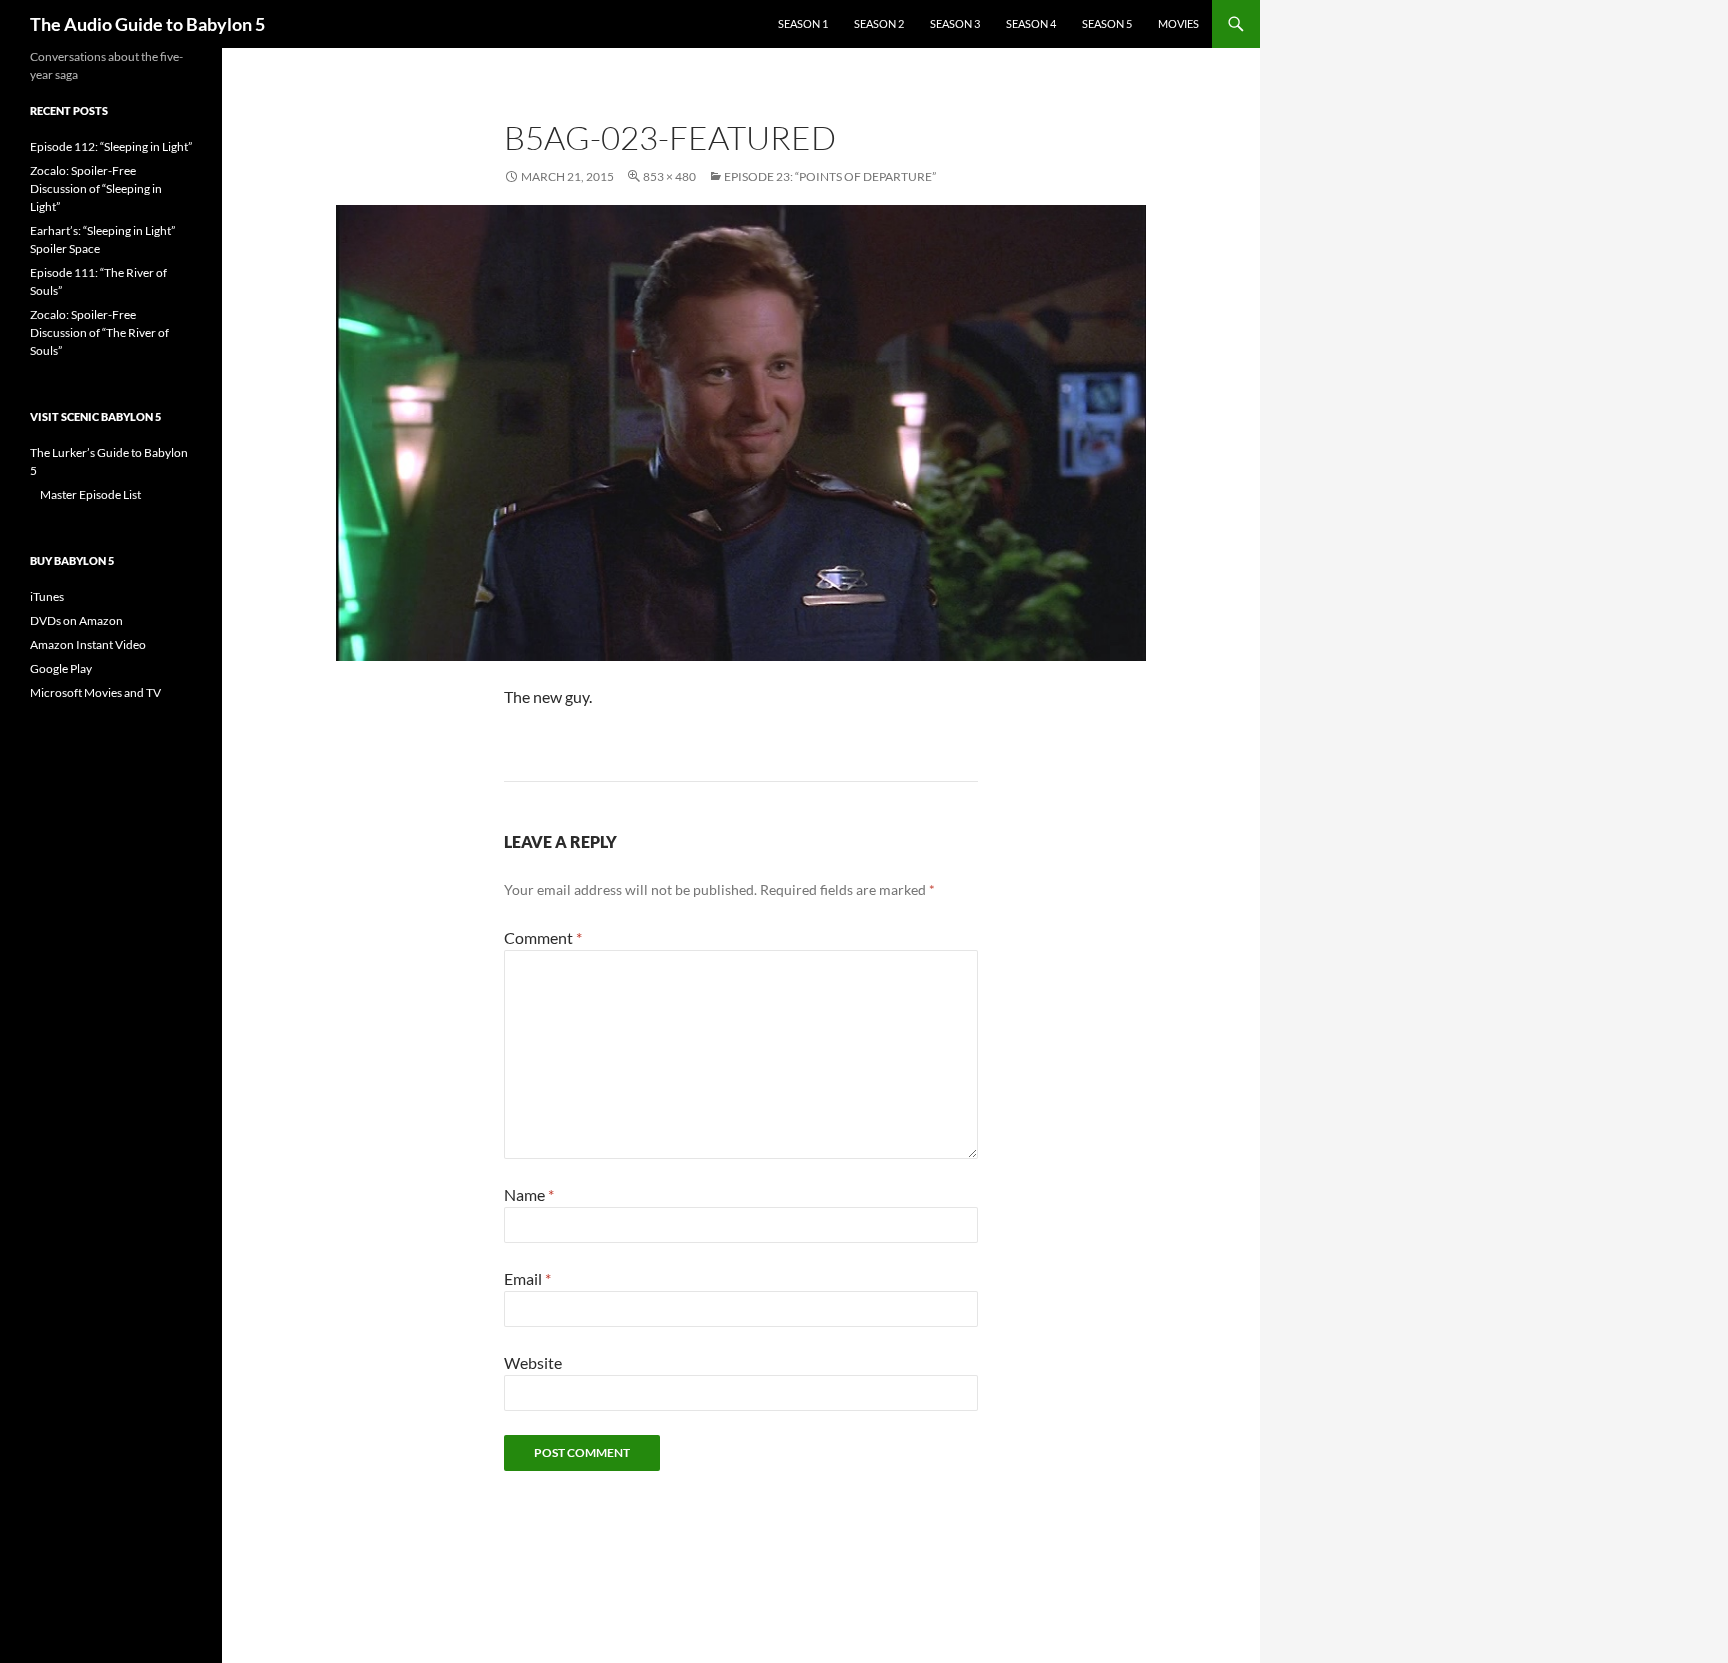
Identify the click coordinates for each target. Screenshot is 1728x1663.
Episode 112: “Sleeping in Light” (111, 146)
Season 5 (1107, 23)
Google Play (61, 668)
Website (533, 1362)
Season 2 (879, 23)
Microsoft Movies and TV (95, 692)
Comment (543, 937)
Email (527, 1278)
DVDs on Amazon (76, 620)
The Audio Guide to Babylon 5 (147, 24)
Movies (1178, 23)
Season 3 (955, 23)
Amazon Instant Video (88, 644)
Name (529, 1194)
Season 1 (803, 23)
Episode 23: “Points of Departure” (830, 176)
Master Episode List (90, 494)
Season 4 (1031, 23)
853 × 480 (669, 176)
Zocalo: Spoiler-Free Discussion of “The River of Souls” (99, 332)
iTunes (47, 596)
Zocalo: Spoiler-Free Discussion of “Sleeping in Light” (96, 188)
